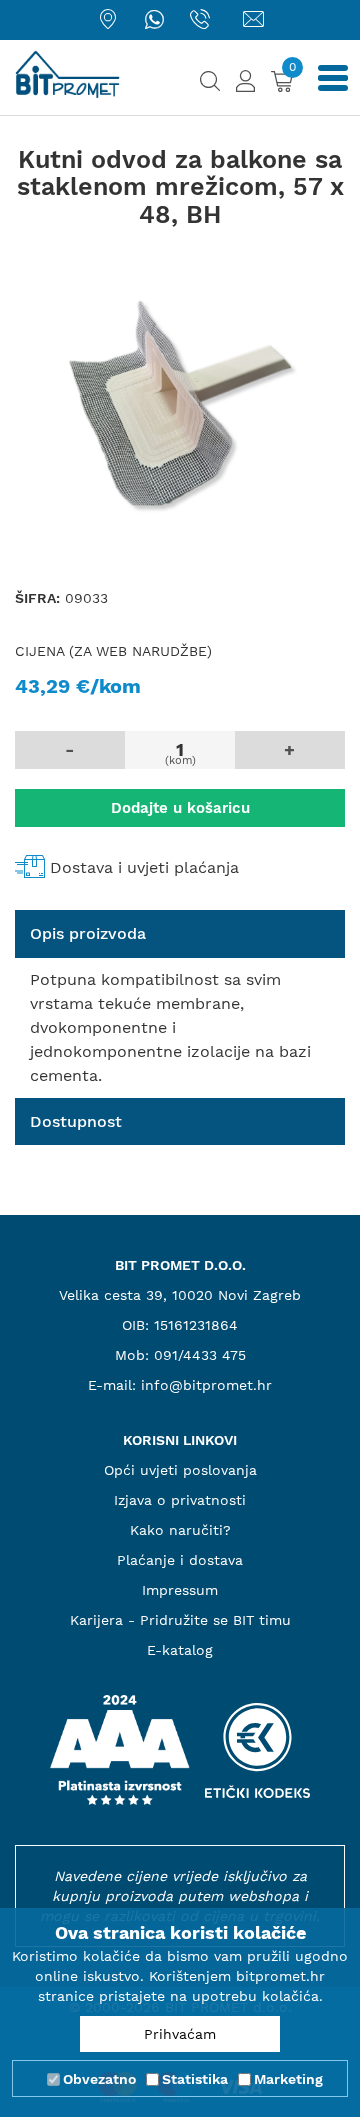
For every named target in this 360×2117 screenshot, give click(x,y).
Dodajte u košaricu (180, 808)
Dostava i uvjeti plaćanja (144, 867)
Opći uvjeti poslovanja (180, 1470)
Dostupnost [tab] (76, 1121)
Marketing (288, 2079)
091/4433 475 (200, 1355)
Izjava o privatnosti (180, 1500)
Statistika (195, 2079)
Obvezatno (99, 2079)
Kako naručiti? (180, 1530)
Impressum (180, 1590)
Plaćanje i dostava (180, 1560)
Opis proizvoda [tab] (88, 933)
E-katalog (180, 1650)
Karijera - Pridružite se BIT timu (180, 1620)
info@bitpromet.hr (206, 1385)
